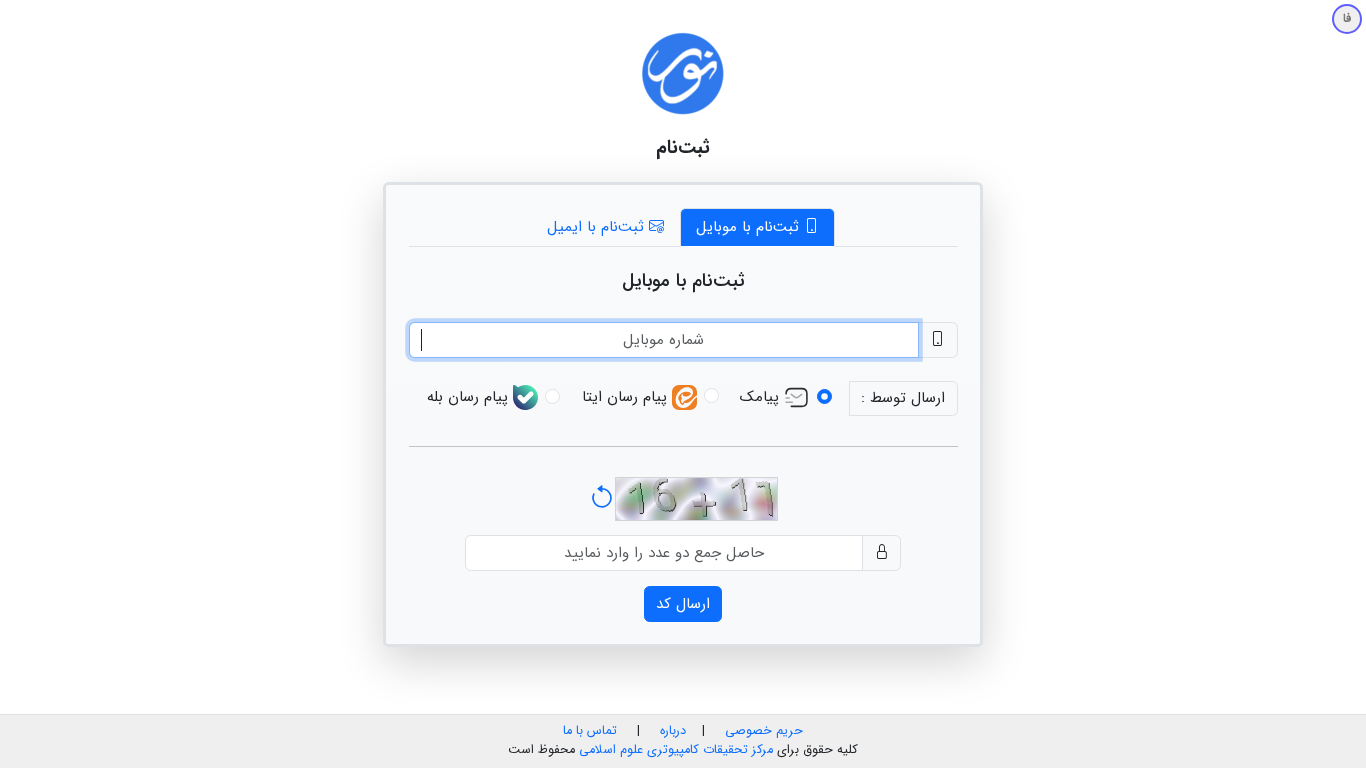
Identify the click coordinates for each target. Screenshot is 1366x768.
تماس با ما (590, 731)
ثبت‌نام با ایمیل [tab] (598, 227)
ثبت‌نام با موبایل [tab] (750, 227)
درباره (671, 731)
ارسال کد (683, 604)
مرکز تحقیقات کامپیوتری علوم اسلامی (676, 750)
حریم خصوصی (764, 731)
